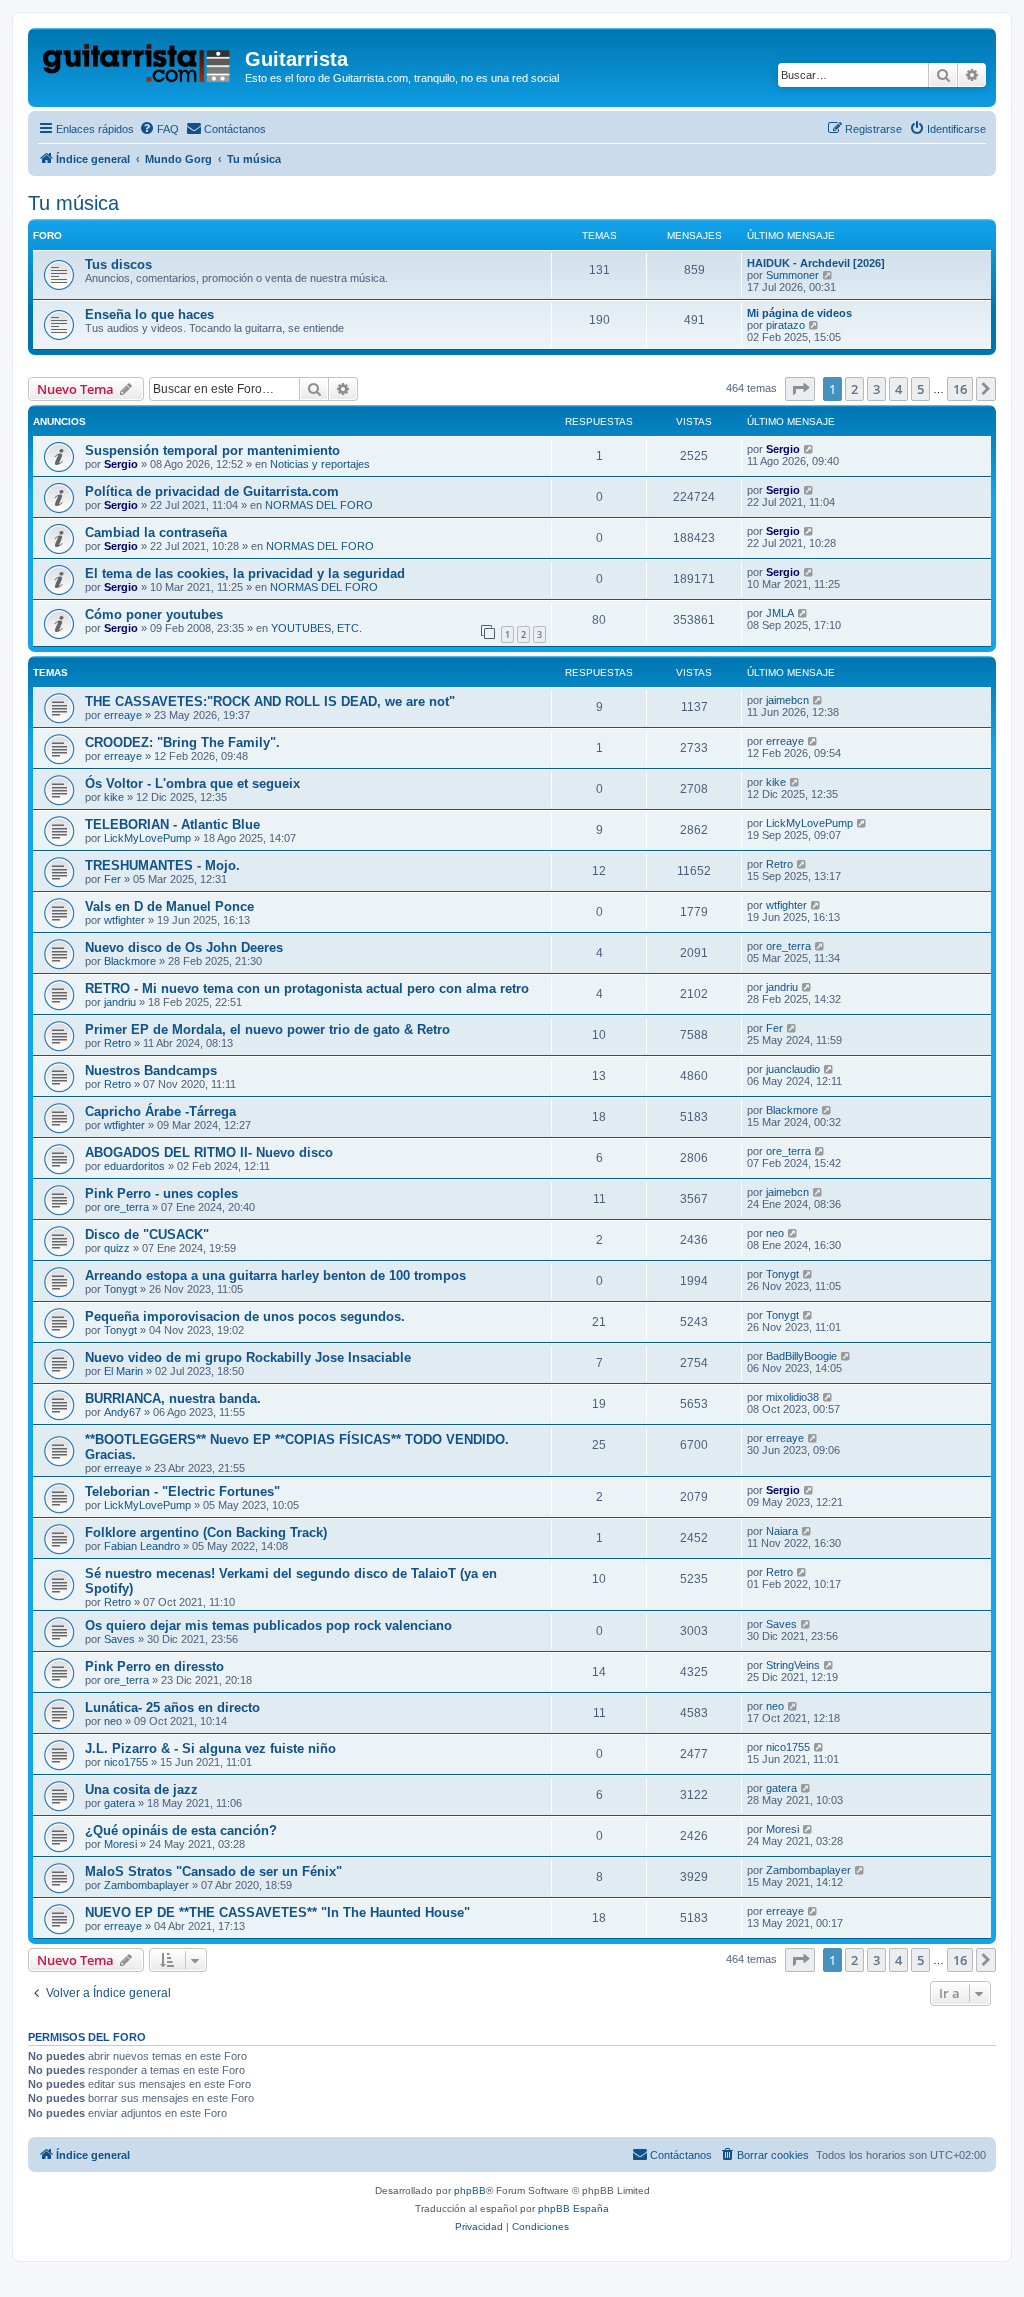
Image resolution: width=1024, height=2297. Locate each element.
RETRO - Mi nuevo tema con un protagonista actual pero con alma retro (307, 988)
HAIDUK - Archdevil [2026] (816, 263)
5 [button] (920, 389)
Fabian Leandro (142, 1546)
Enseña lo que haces (149, 314)
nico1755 (126, 1762)
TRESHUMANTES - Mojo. (162, 865)
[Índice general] (139, 65)
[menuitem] (159, 129)
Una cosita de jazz (141, 1789)
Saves (119, 1639)
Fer (112, 879)
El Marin (123, 1371)
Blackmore (130, 961)
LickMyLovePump (147, 838)
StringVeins (793, 1665)
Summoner (792, 275)
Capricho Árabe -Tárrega (160, 1111)
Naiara (782, 1531)
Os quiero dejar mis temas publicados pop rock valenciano (268, 1625)
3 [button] (876, 389)
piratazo (785, 325)
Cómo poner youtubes (154, 614)
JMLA (780, 613)
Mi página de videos (799, 313)
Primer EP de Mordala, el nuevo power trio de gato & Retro (267, 1029)
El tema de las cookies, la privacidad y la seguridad (245, 573)
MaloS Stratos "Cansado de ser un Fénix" (213, 1871)
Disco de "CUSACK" (147, 1234)
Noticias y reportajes (320, 464)
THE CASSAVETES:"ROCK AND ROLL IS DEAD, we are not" (270, 701)
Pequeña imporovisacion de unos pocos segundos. (245, 1316)
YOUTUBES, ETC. (316, 628)
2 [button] (854, 389)
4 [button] (898, 389)
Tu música (73, 203)
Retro (779, 864)
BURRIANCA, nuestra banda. (173, 1398)
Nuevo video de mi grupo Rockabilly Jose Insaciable (248, 1357)
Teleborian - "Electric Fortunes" (182, 1491)
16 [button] (960, 389)
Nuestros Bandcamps (151, 1070)
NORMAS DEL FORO (319, 505)
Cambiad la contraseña (156, 532)
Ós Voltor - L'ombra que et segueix (192, 783)
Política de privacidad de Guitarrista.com (212, 491)
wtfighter (124, 920)
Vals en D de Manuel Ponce (169, 906)
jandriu (120, 1002)
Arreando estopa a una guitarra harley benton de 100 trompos (275, 1275)
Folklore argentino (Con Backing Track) (206, 1532)
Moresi (120, 1844)
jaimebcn (787, 700)
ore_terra (788, 946)
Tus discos (118, 264)
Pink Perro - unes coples (161, 1193)
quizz (117, 1248)
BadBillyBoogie (801, 1356)
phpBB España (573, 2208)
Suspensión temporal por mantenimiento (212, 450)
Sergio (121, 464)
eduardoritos (134, 1166)
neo (775, 1233)
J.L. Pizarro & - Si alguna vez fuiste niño (210, 1748)
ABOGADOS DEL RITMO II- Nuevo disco (209, 1152)
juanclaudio (793, 1069)
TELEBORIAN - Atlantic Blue (172, 824)
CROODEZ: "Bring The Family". (182, 742)
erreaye (123, 715)
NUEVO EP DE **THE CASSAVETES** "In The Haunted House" (277, 1912)
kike (114, 797)
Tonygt (120, 1289)
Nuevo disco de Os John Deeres (184, 947)
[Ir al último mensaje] (809, 449)
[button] (800, 389)
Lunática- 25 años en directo (172, 1707)
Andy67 (122, 1412)
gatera (119, 1803)
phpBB (470, 2190)
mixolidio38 (792, 1397)
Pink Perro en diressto (154, 1666)
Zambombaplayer (146, 1885)
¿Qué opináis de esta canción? (181, 1830)
